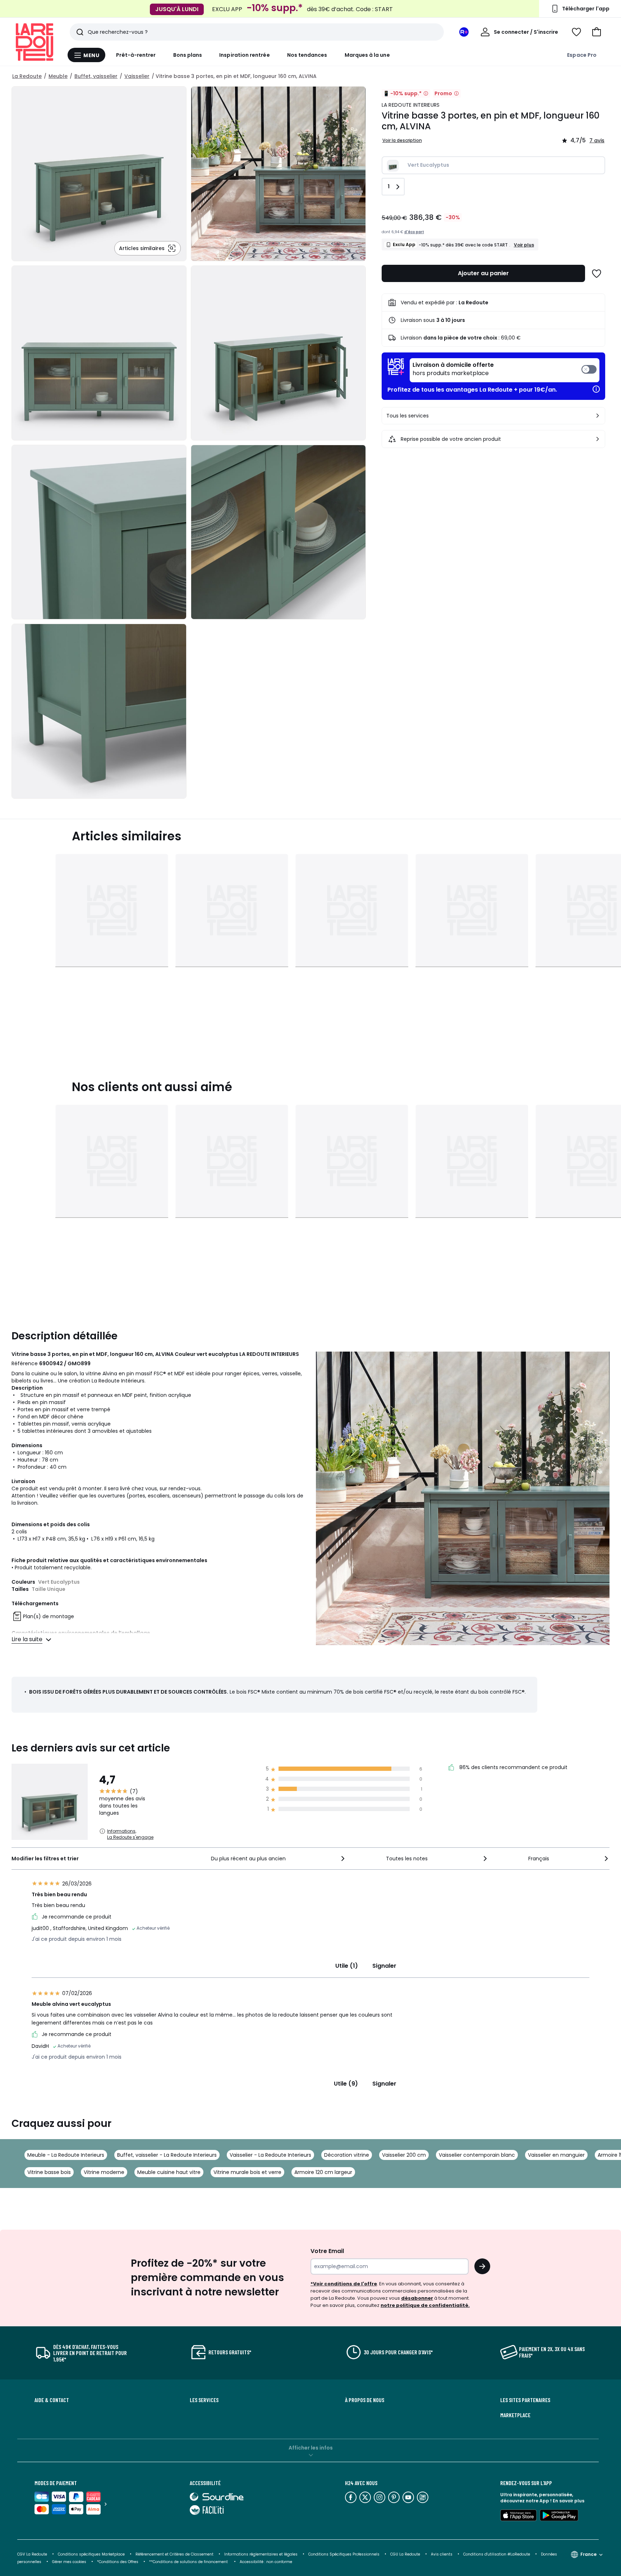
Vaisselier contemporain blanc (477, 2155)
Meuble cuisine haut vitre (169, 2172)
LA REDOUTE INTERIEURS (411, 105)
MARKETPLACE (515, 2415)
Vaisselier (137, 76)
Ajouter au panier (483, 273)
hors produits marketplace (453, 369)
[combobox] (279, 1859)
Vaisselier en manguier (556, 2155)
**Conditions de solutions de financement (189, 2562)
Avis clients (442, 2554)
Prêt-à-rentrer (136, 55)
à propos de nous (365, 2400)
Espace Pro (582, 55)
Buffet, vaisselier (96, 76)
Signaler (384, 1966)
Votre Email (327, 2251)
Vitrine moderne (104, 2172)
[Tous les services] (598, 416)
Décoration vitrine (347, 2155)
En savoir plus (569, 2501)
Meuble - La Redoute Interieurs (66, 2155)
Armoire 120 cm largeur (323, 2172)
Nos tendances (307, 55)
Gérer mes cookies (69, 2562)
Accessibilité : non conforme (266, 2562)
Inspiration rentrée (244, 55)
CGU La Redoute (405, 2554)
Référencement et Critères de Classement (174, 2554)
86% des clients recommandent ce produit (513, 1768)
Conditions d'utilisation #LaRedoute (497, 2554)
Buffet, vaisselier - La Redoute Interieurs (167, 2155)
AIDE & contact (52, 2400)
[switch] (505, 370)
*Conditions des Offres (118, 2562)
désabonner (417, 2298)
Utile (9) (346, 2084)
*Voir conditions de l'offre (344, 2284)
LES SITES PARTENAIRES (525, 2400)
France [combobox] (588, 2554)
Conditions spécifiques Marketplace (91, 2554)
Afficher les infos (311, 2448)
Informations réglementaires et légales (261, 2554)
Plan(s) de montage (49, 1617)
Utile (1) (347, 1966)
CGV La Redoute (32, 2554)
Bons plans (188, 55)
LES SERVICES (204, 2400)
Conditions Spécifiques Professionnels (344, 2554)
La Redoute (27, 76)
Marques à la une (367, 55)
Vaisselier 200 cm (404, 2155)
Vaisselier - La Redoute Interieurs (270, 2155)
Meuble (58, 76)
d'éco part (414, 232)
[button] (597, 32)
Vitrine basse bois (49, 2172)
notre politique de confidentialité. (425, 2305)
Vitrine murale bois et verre (247, 2172)
